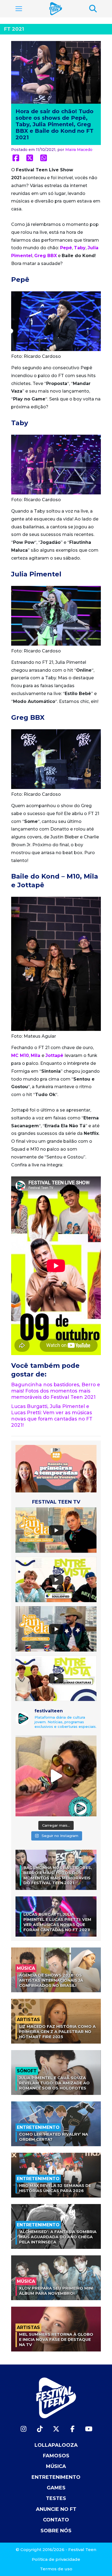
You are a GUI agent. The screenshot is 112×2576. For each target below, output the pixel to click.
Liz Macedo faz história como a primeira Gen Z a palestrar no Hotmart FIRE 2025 (57, 2032)
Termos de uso (56, 2569)
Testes (56, 2498)
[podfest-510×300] (56, 1468)
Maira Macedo (79, 150)
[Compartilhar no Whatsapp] (44, 158)
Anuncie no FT (56, 2509)
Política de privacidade (56, 2559)
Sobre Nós (56, 2531)
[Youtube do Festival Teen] (89, 2429)
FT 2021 (14, 29)
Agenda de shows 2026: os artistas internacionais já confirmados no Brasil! (51, 1980)
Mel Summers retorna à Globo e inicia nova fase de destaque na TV (56, 2339)
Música (56, 2466)
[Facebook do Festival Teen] (72, 2429)
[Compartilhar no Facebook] (16, 158)
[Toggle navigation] (19, 9)
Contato (56, 2520)
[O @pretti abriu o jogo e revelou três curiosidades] (56, 1776)
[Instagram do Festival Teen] (23, 2429)
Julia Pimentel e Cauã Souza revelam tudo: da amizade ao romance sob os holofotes (54, 2083)
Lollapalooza (56, 2445)
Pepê (66, 248)
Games (56, 2488)
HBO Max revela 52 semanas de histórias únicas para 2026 (55, 2188)
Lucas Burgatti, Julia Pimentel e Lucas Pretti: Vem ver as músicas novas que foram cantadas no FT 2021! (52, 1416)
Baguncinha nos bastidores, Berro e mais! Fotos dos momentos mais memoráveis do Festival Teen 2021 (56, 1391)
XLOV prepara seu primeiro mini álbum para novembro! (56, 2291)
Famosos (56, 2456)
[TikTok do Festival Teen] (40, 2429)
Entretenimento (56, 2477)
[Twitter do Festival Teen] (56, 2429)
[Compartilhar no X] (30, 158)
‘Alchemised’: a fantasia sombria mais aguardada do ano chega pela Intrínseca (58, 2237)
